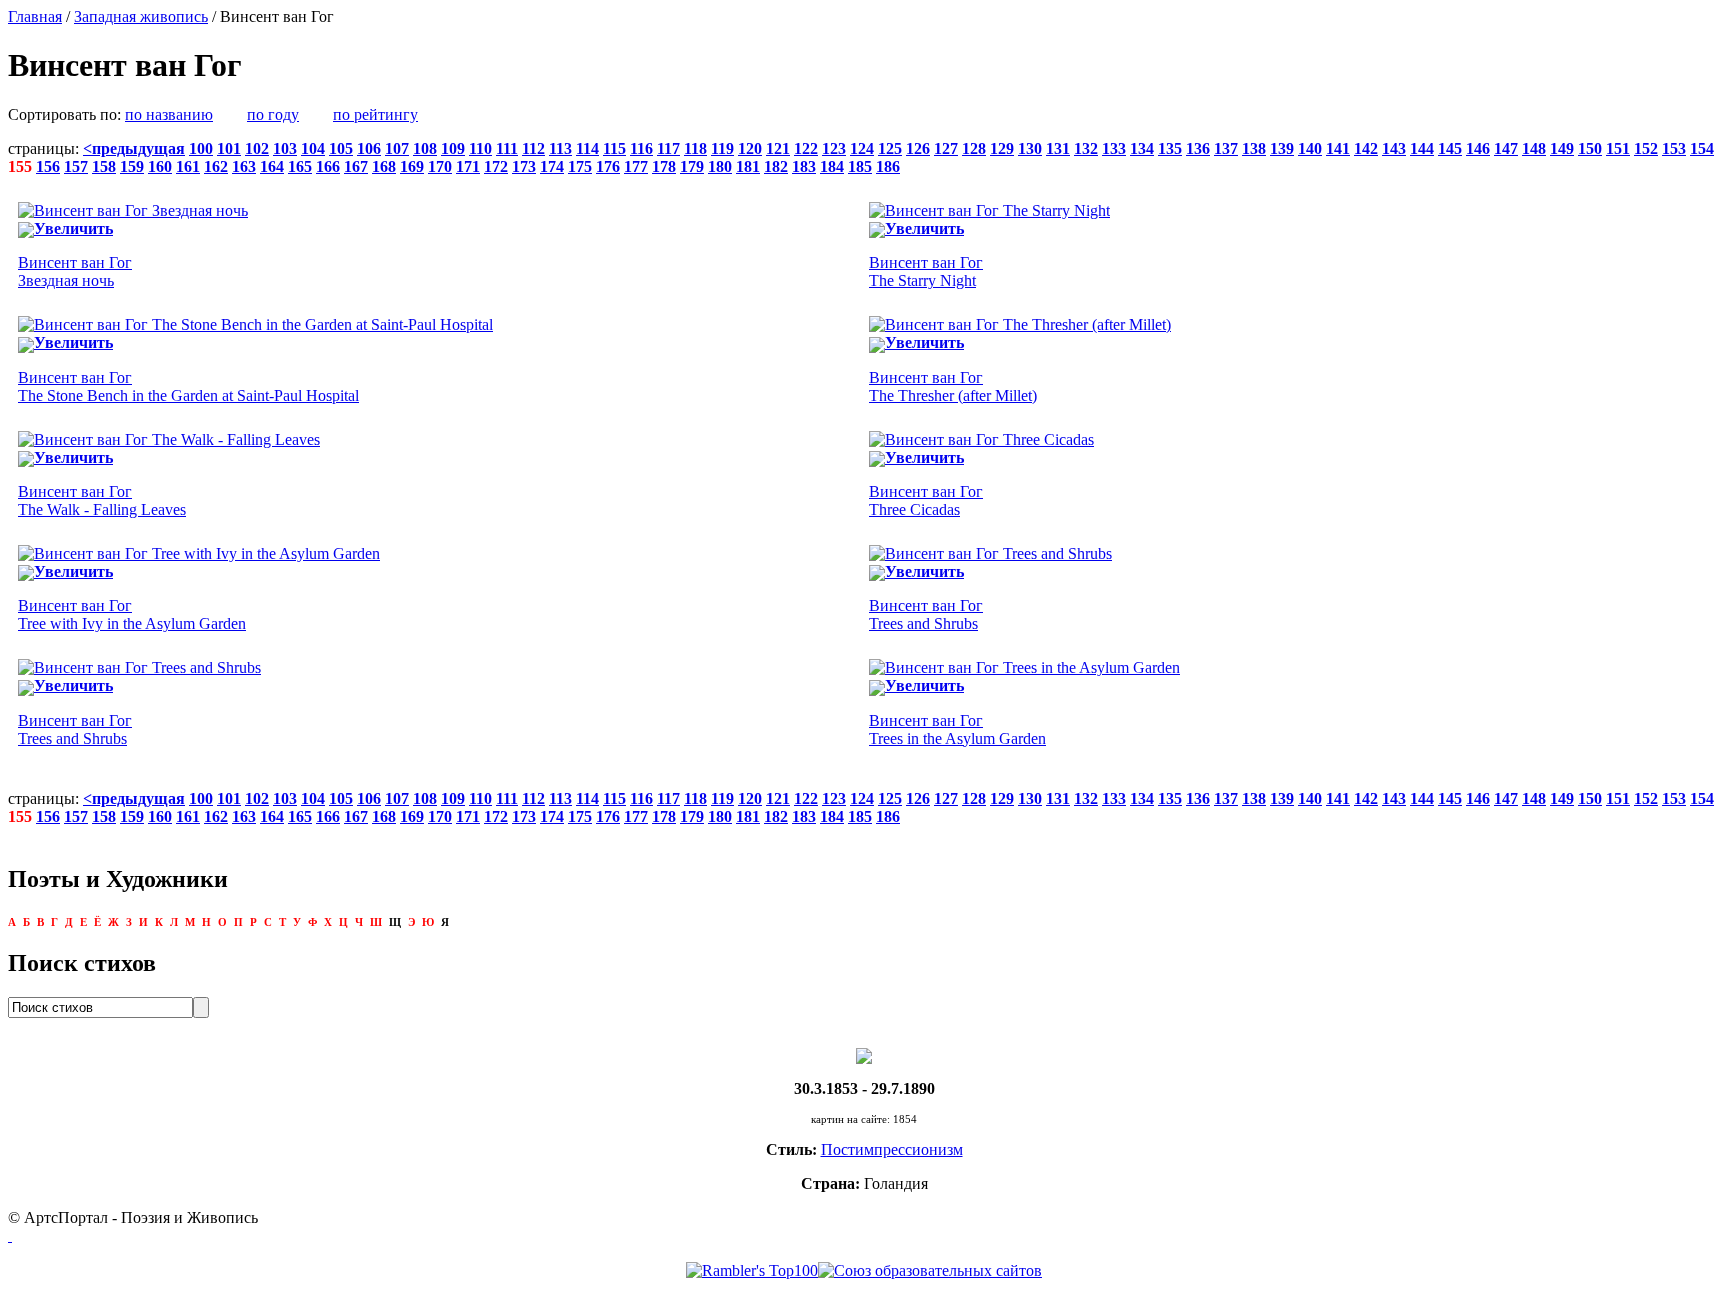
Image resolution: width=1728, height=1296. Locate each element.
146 (1478, 148)
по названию (169, 114)
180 (720, 166)
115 (614, 148)
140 (1310, 148)
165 (300, 166)
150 (1590, 148)
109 (453, 148)
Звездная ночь (75, 271)
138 (1254, 148)
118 (695, 148)
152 (1646, 148)
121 (778, 148)
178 (664, 166)
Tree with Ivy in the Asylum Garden (132, 614)
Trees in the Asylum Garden (957, 729)
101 (229, 148)
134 (1142, 148)
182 (776, 166)
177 (636, 166)
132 (1086, 148)
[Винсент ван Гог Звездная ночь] (133, 210)
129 (1002, 148)
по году (273, 114)
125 (890, 148)
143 (1394, 148)
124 (862, 148)
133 (1114, 148)
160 (160, 166)
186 (888, 166)
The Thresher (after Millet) (953, 386)
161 (188, 166)
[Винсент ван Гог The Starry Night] (989, 210)
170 (440, 166)
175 (580, 166)
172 (496, 166)
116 (641, 148)
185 (860, 166)
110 (480, 148)
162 (216, 166)
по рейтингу (375, 114)
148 (1534, 148)
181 (748, 166)
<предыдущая (134, 148)
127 (946, 148)
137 (1226, 148)
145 (1450, 148)
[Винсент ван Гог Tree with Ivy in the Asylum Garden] (199, 553)
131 (1058, 148)
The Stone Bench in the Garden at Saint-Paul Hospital (188, 386)
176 (608, 166)
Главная (35, 16)
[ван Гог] (864, 1054)
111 (507, 148)
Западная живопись (141, 16)
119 (722, 148)
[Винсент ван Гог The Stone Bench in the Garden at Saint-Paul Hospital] (255, 324)
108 (425, 148)
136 (1198, 148)
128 (974, 148)
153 (1674, 148)
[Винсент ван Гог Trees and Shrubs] (990, 553)
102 (257, 148)
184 (832, 166)
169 (412, 166)
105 (341, 148)
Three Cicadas (926, 500)
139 (1282, 148)
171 (468, 166)
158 (104, 166)
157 (76, 166)
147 (1506, 148)
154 (1702, 148)
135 (1170, 148)
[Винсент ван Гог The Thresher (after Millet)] (1020, 324)
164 (272, 166)
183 (804, 166)
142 (1366, 148)
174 (552, 166)
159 (132, 166)
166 (328, 166)
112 (533, 148)
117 (668, 148)
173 (524, 166)
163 (244, 166)
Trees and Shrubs (926, 614)
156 (48, 166)
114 (587, 148)
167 (356, 166)
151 (1618, 148)
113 (560, 148)
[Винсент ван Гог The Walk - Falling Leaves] (169, 439)
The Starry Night (926, 271)
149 (1562, 148)
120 (750, 148)
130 (1030, 148)
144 (1422, 148)
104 (313, 148)
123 (834, 148)
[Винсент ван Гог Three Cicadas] (981, 439)
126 (918, 148)
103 (285, 148)
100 (201, 148)
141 (1338, 148)
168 (384, 166)
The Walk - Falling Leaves (102, 500)
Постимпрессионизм (892, 1149)
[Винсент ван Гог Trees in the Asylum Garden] (1024, 667)
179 (692, 166)
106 (369, 148)
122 (806, 148)
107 (397, 148)
